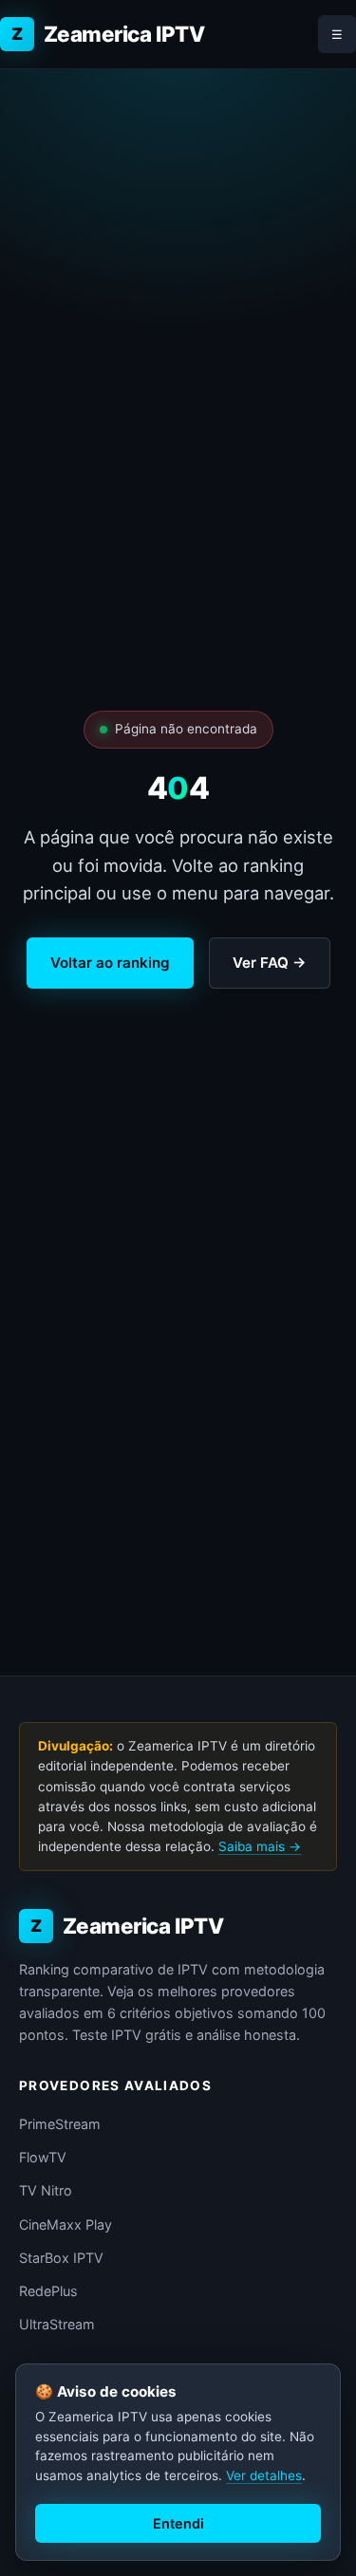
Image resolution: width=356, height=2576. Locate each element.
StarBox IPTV (61, 2258)
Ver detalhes (264, 2475)
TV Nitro (46, 2190)
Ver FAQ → (270, 963)
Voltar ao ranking (110, 963)
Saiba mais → (260, 1846)
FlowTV (43, 2157)
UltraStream (57, 2324)
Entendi (178, 2523)
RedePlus (48, 2291)
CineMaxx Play (66, 2224)
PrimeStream (60, 2124)
